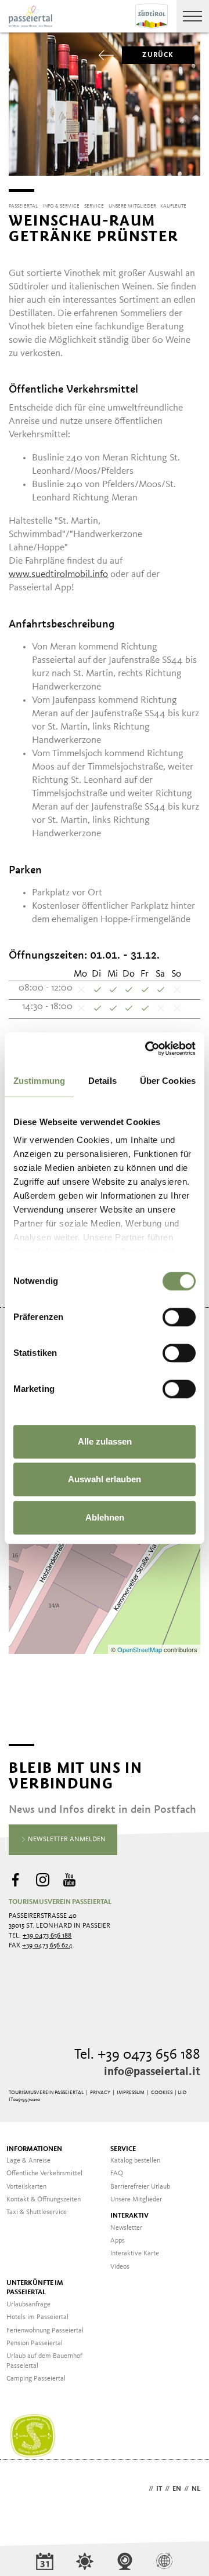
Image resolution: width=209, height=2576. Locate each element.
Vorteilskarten (26, 2187)
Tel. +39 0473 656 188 (137, 2055)
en (177, 2489)
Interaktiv (129, 2216)
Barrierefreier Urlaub (140, 2187)
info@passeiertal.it (152, 2072)
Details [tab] (102, 1081)
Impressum (131, 2093)
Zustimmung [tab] (39, 1081)
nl (196, 2489)
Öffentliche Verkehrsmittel (44, 2174)
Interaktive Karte (135, 2254)
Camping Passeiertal (36, 2379)
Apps (118, 2241)
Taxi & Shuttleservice (37, 2212)
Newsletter (126, 2228)
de (142, 2489)
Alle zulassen (105, 1441)
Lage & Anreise (28, 2161)
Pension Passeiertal (35, 2343)
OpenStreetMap (140, 1649)
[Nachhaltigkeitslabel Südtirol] (33, 2436)
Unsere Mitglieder (136, 2200)
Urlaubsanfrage (28, 2305)
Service (123, 2149)
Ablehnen (105, 1517)
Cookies (162, 2093)
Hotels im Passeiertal (37, 2317)
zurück (158, 55)
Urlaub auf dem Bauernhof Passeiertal (44, 2361)
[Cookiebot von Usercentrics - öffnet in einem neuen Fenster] (147, 1048)
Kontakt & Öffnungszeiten (44, 2200)
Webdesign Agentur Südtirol (23, 2490)
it (159, 2489)
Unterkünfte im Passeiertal (35, 2288)
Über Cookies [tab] (168, 1081)
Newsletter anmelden (66, 1840)
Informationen (34, 2149)
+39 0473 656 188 (47, 1936)
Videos (120, 2267)
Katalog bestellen (135, 2161)
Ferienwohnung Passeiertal (45, 2331)
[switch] (179, 1317)
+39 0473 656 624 (47, 1946)
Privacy (100, 2093)
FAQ (117, 2174)
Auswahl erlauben (105, 1479)
